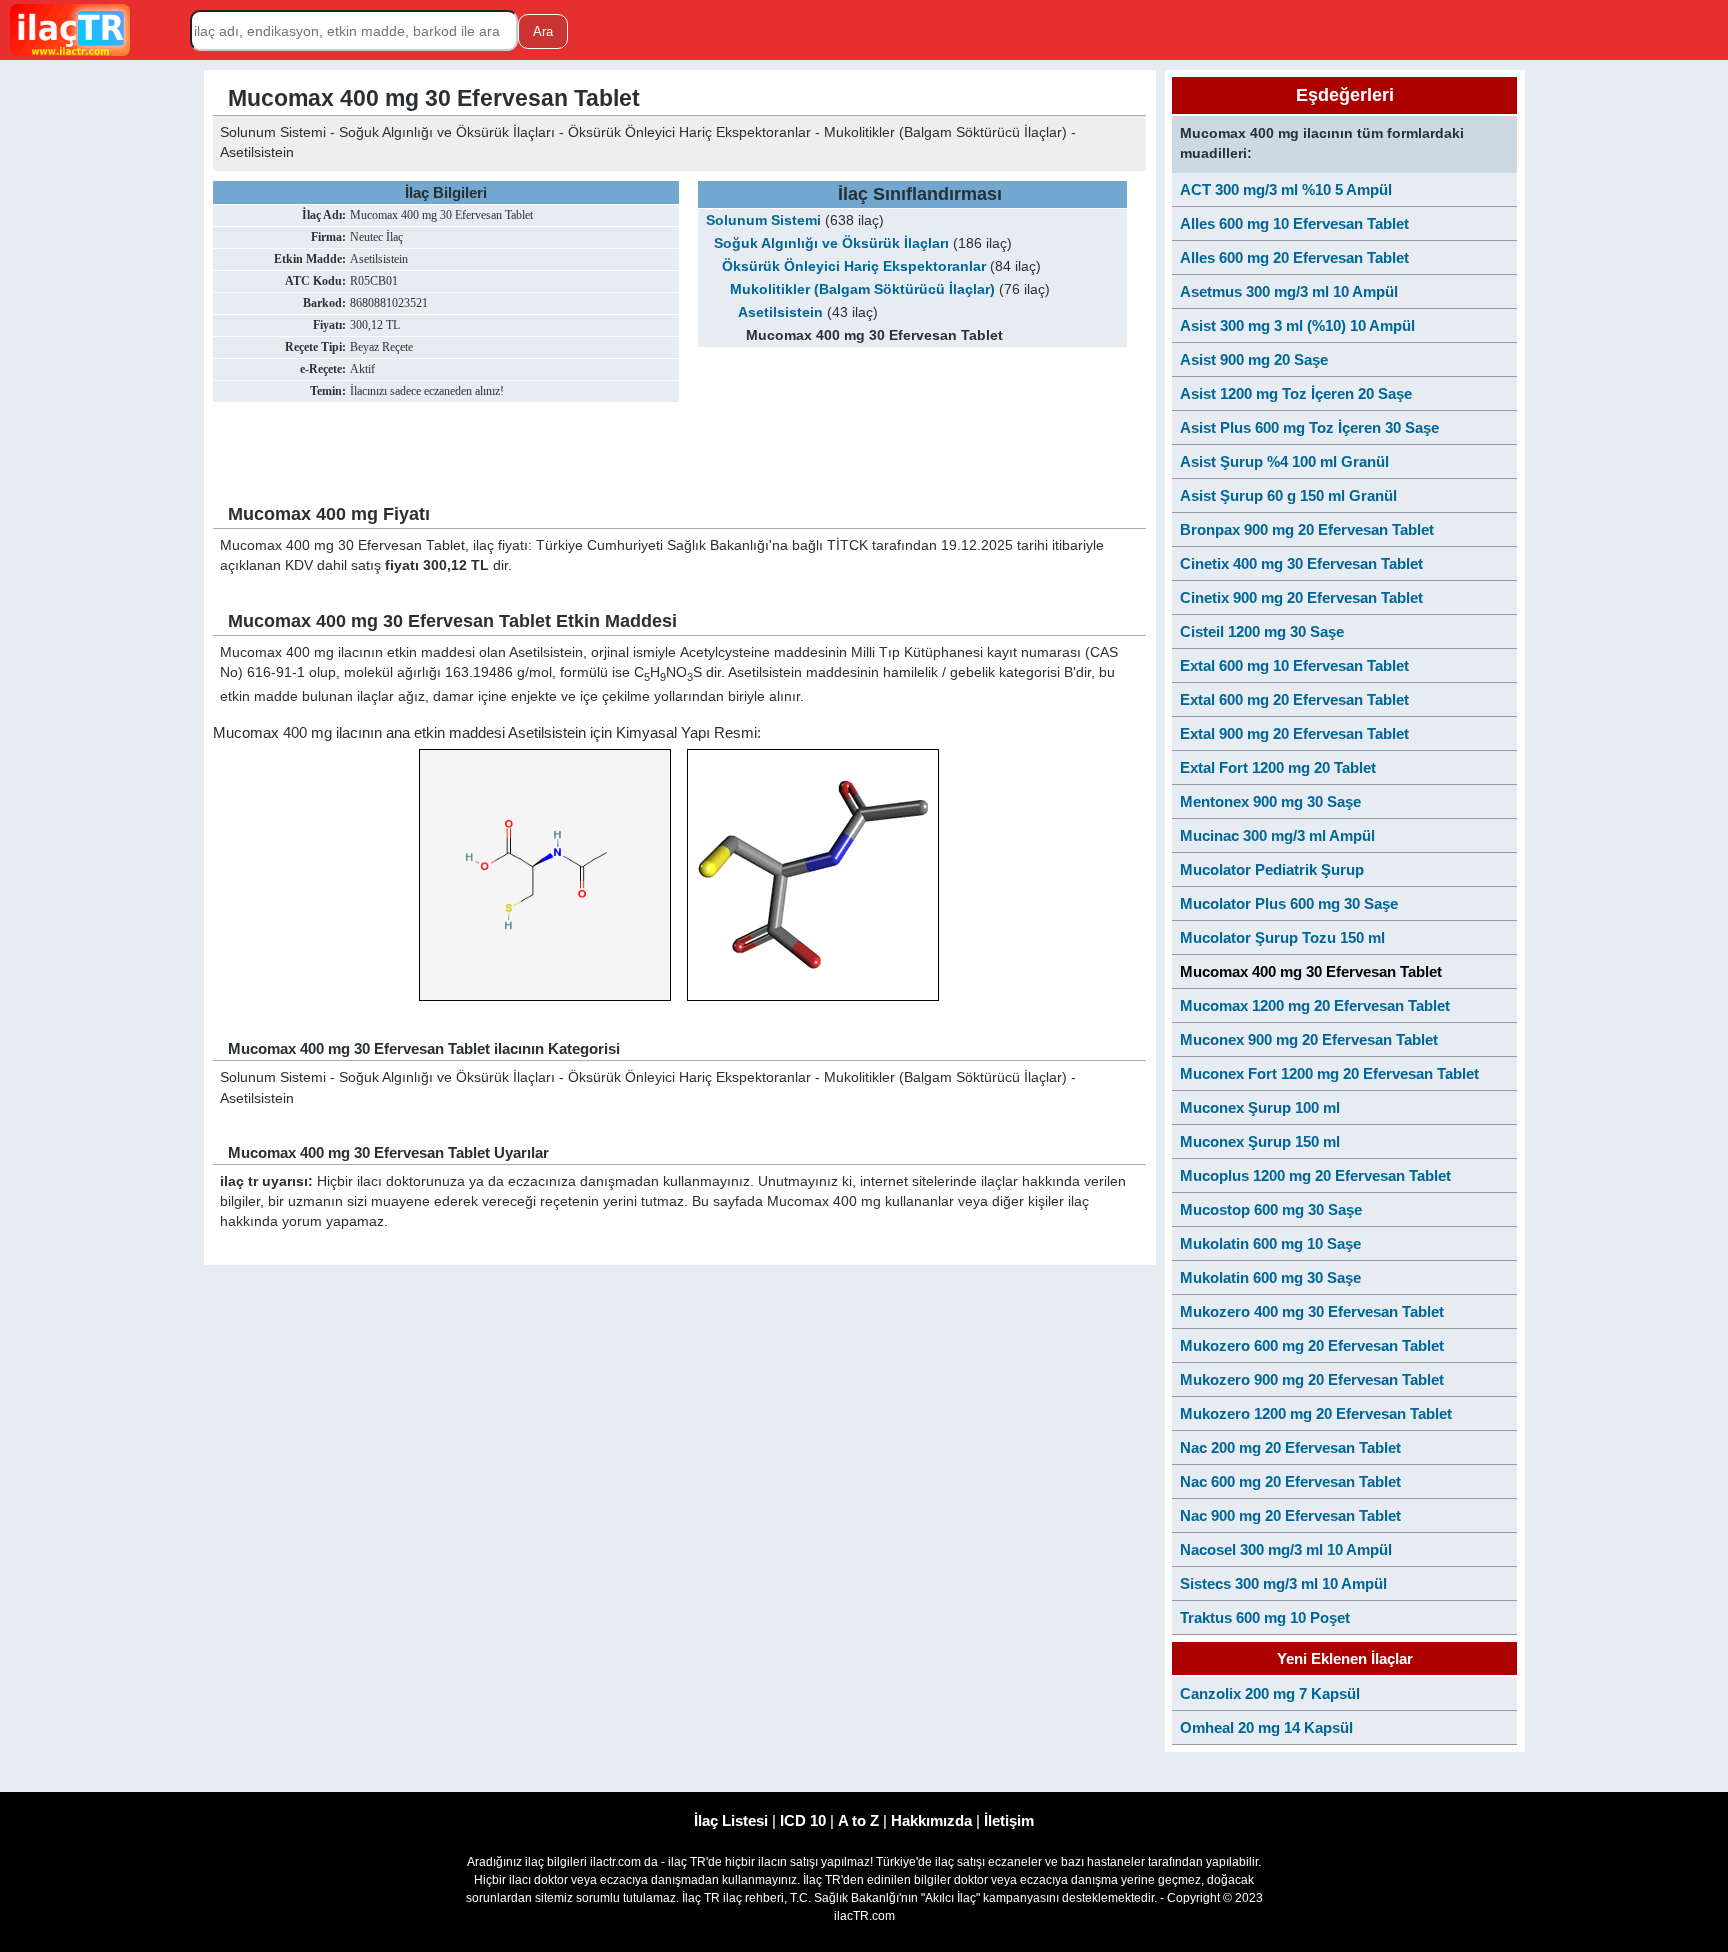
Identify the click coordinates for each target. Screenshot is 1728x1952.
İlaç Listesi (731, 1820)
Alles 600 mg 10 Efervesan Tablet (1294, 223)
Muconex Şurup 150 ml (1260, 1141)
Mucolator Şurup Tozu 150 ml (1282, 937)
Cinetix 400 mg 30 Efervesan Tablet (1301, 563)
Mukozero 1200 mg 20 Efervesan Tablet (1316, 1413)
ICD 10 (803, 1820)
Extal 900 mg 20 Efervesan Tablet (1294, 733)
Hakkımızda (931, 1820)
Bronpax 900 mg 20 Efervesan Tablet (1307, 529)
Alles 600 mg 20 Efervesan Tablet (1294, 257)
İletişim (1009, 1820)
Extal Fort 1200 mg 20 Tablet (1278, 767)
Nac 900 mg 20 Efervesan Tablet (1290, 1515)
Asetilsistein (780, 312)
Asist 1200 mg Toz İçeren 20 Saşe (1296, 393)
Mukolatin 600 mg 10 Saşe (1270, 1243)
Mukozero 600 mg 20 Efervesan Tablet (1312, 1345)
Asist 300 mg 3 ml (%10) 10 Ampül (1297, 325)
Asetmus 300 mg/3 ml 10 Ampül (1289, 291)
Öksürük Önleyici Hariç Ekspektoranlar (854, 266)
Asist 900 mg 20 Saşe (1254, 359)
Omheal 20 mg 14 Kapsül (1266, 1727)
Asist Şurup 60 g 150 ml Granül (1288, 495)
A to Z (858, 1820)
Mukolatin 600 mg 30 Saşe (1270, 1277)
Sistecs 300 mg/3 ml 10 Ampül (1283, 1583)
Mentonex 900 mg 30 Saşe (1270, 801)
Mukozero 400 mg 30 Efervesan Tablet (1312, 1311)
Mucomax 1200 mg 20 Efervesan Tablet (1315, 1005)
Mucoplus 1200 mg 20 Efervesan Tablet (1315, 1175)
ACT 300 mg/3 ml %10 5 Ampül (1286, 189)
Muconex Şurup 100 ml (1260, 1107)
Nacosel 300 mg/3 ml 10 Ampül (1286, 1549)
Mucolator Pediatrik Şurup (1272, 869)
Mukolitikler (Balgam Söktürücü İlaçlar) (862, 289)
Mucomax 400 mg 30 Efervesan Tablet (1311, 971)
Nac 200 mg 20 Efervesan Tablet (1290, 1447)
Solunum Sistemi (763, 220)
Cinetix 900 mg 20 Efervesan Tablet (1301, 597)
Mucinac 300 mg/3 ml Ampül (1277, 835)
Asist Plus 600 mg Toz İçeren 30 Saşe (1309, 427)
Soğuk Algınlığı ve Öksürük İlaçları (831, 243)
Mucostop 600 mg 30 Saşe (1271, 1209)
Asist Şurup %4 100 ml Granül (1284, 461)
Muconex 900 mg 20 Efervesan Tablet (1309, 1039)
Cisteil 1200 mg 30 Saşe (1262, 631)
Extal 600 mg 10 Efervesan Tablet (1294, 665)
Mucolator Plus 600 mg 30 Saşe (1289, 903)
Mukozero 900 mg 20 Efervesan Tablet (1312, 1379)
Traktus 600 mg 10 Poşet (1265, 1617)
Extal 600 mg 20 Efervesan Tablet (1294, 699)
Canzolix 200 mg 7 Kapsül (1270, 1693)
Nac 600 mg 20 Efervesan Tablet (1290, 1481)
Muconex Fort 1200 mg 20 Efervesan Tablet (1329, 1073)
